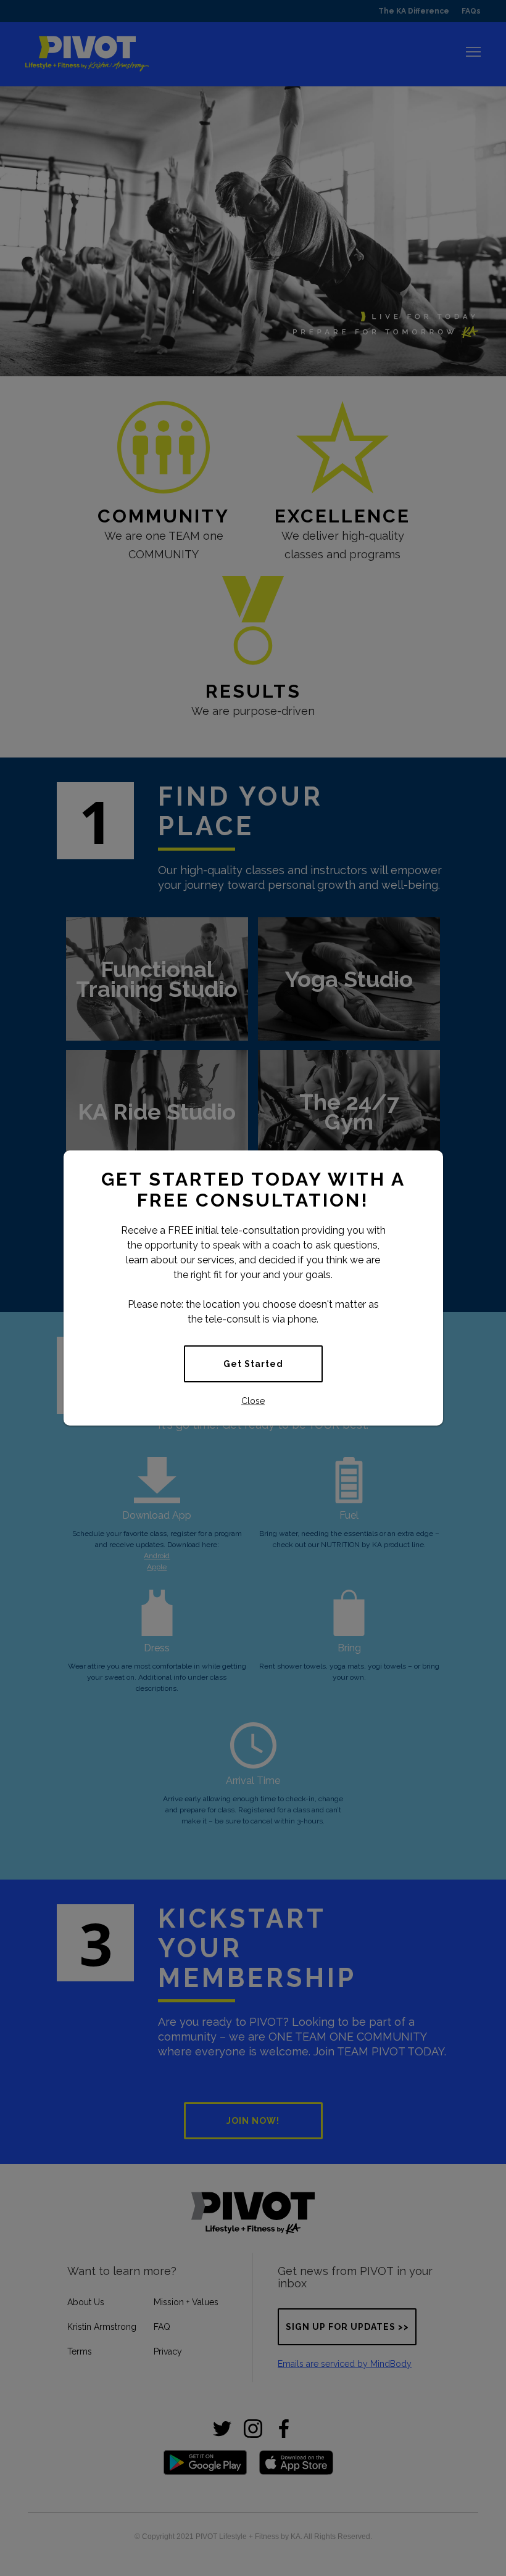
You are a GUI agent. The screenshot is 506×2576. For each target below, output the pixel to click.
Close (253, 1401)
